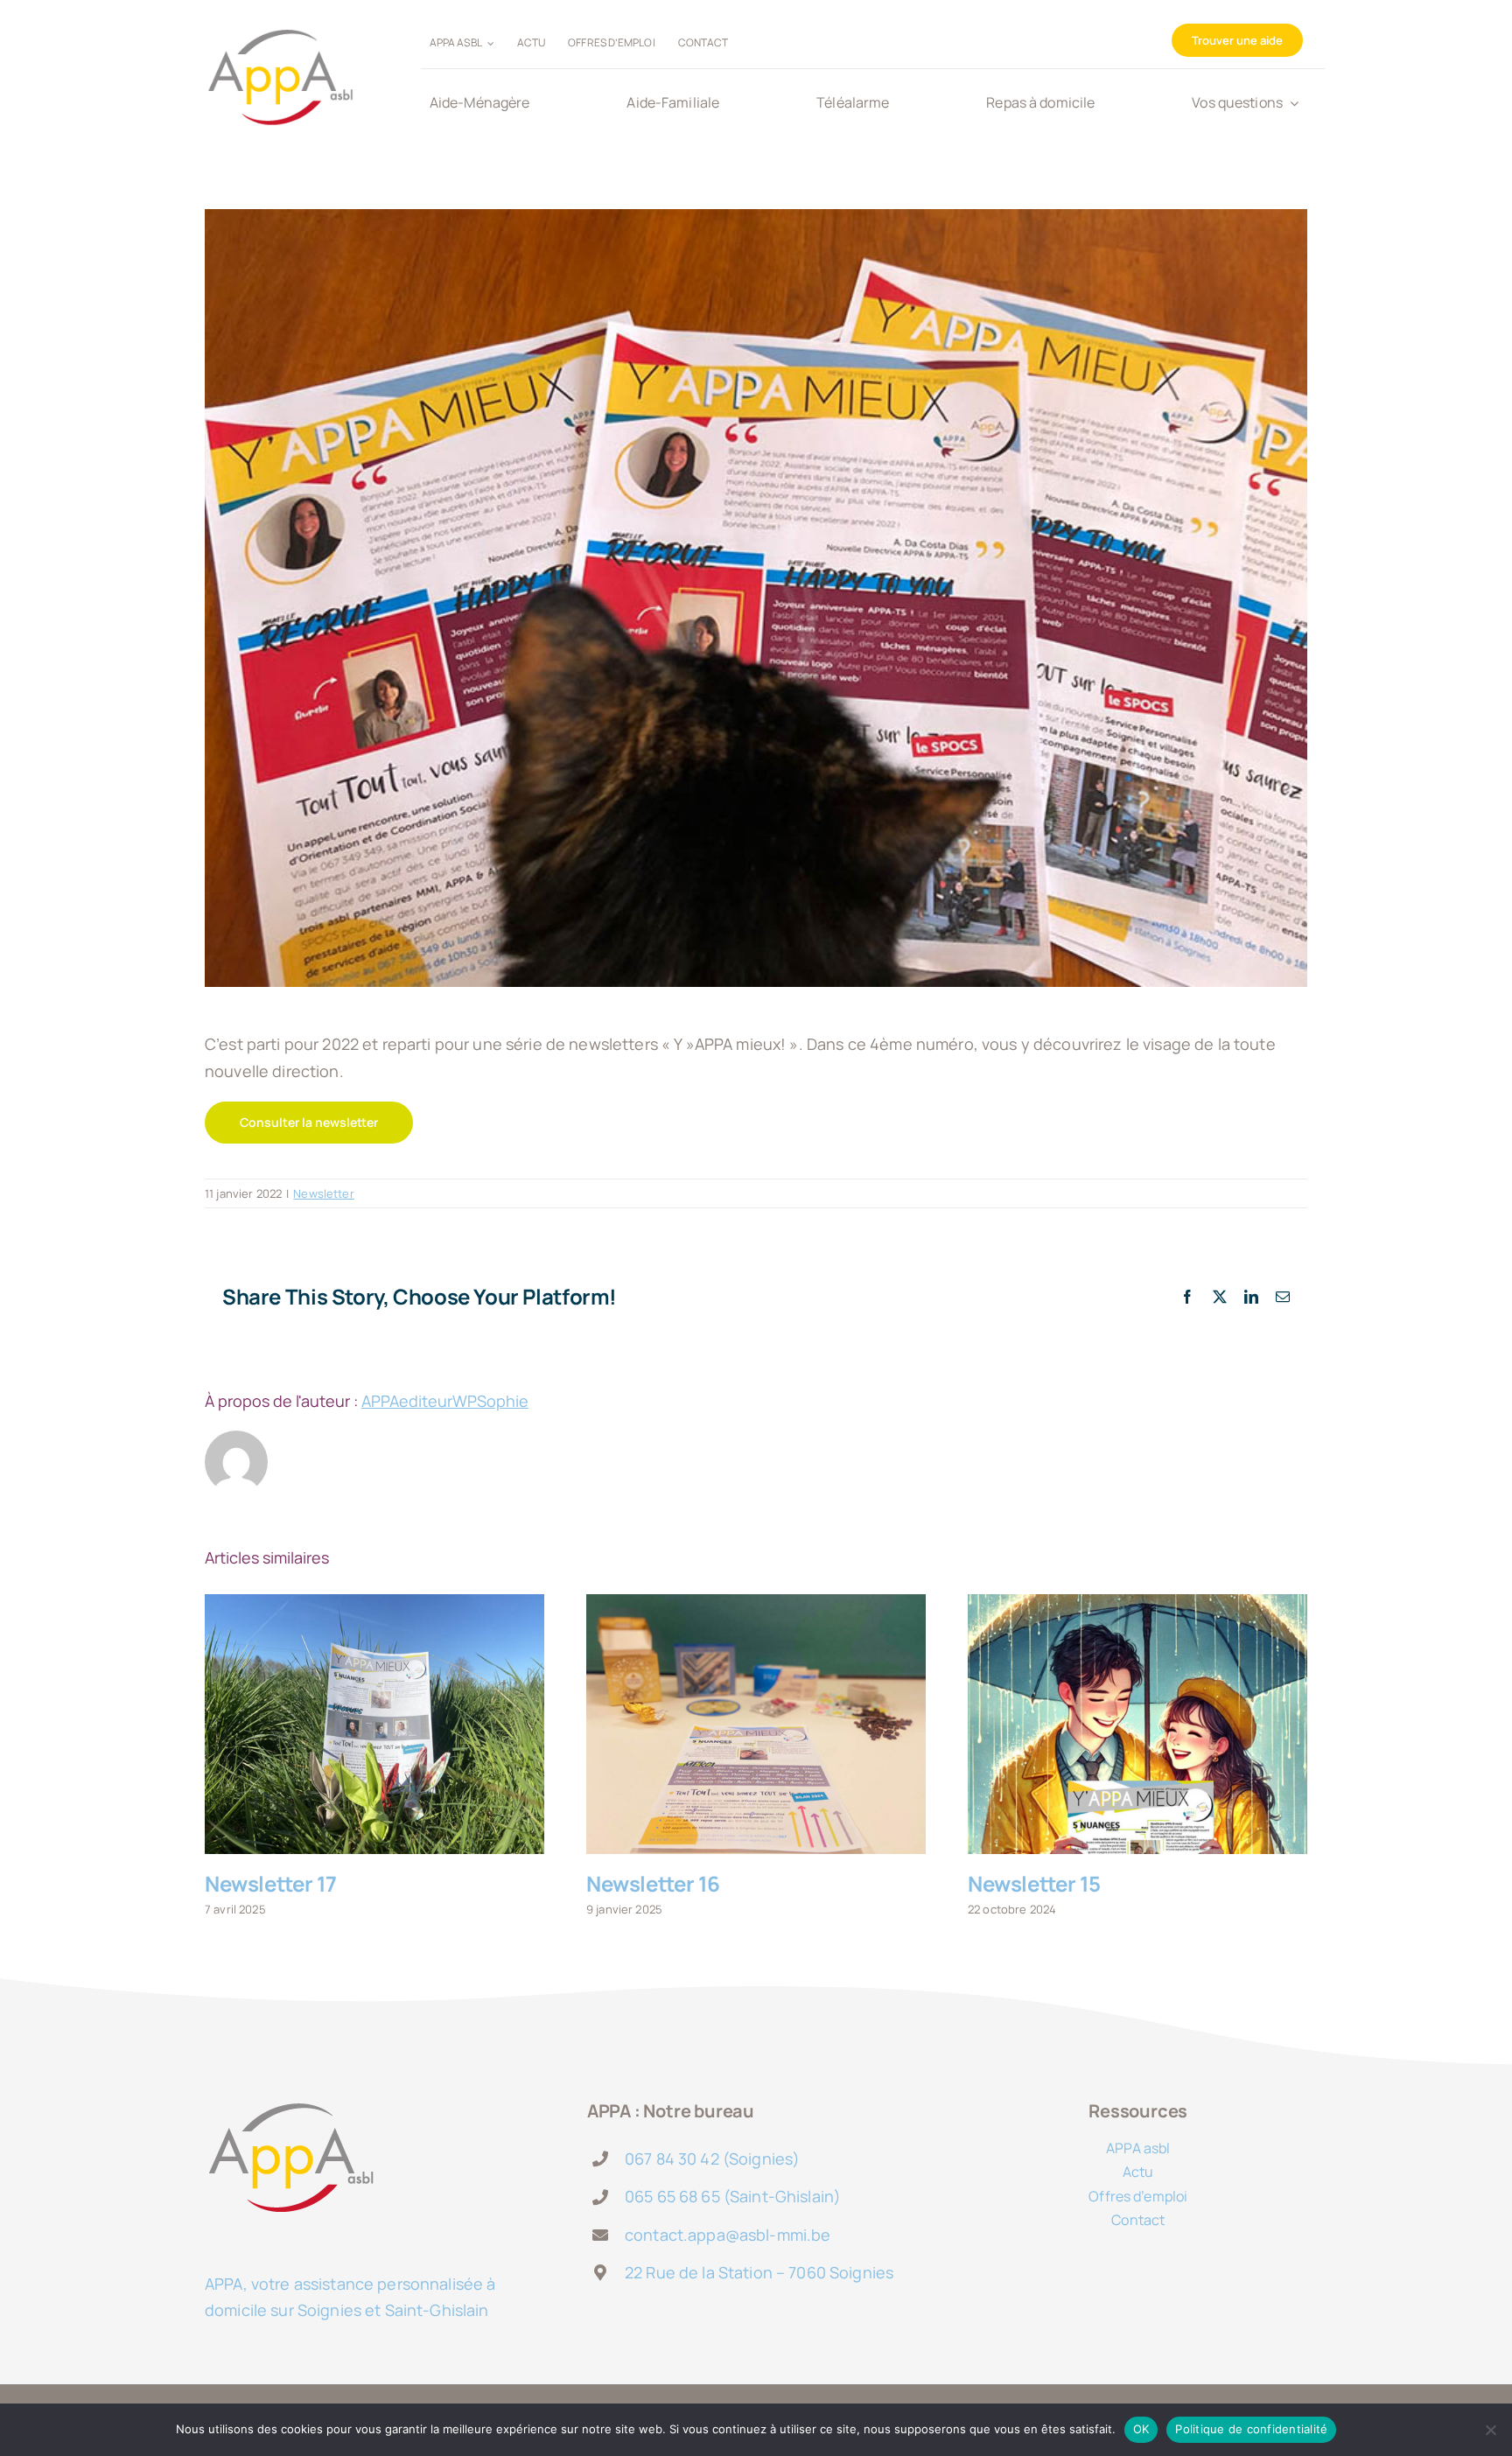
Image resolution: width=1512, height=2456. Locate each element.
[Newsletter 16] (756, 1724)
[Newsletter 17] (374, 1724)
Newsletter (323, 1193)
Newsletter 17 (271, 1883)
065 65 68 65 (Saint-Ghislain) (733, 2196)
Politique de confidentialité (1251, 2429)
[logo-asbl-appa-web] (280, 18)
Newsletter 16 (653, 1883)
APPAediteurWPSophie (445, 1401)
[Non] (1490, 2430)
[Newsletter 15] (1137, 1724)
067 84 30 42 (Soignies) (712, 2159)
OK (1141, 2429)
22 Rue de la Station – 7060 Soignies (759, 2272)
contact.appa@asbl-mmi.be (728, 2235)
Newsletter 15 (1034, 1883)
